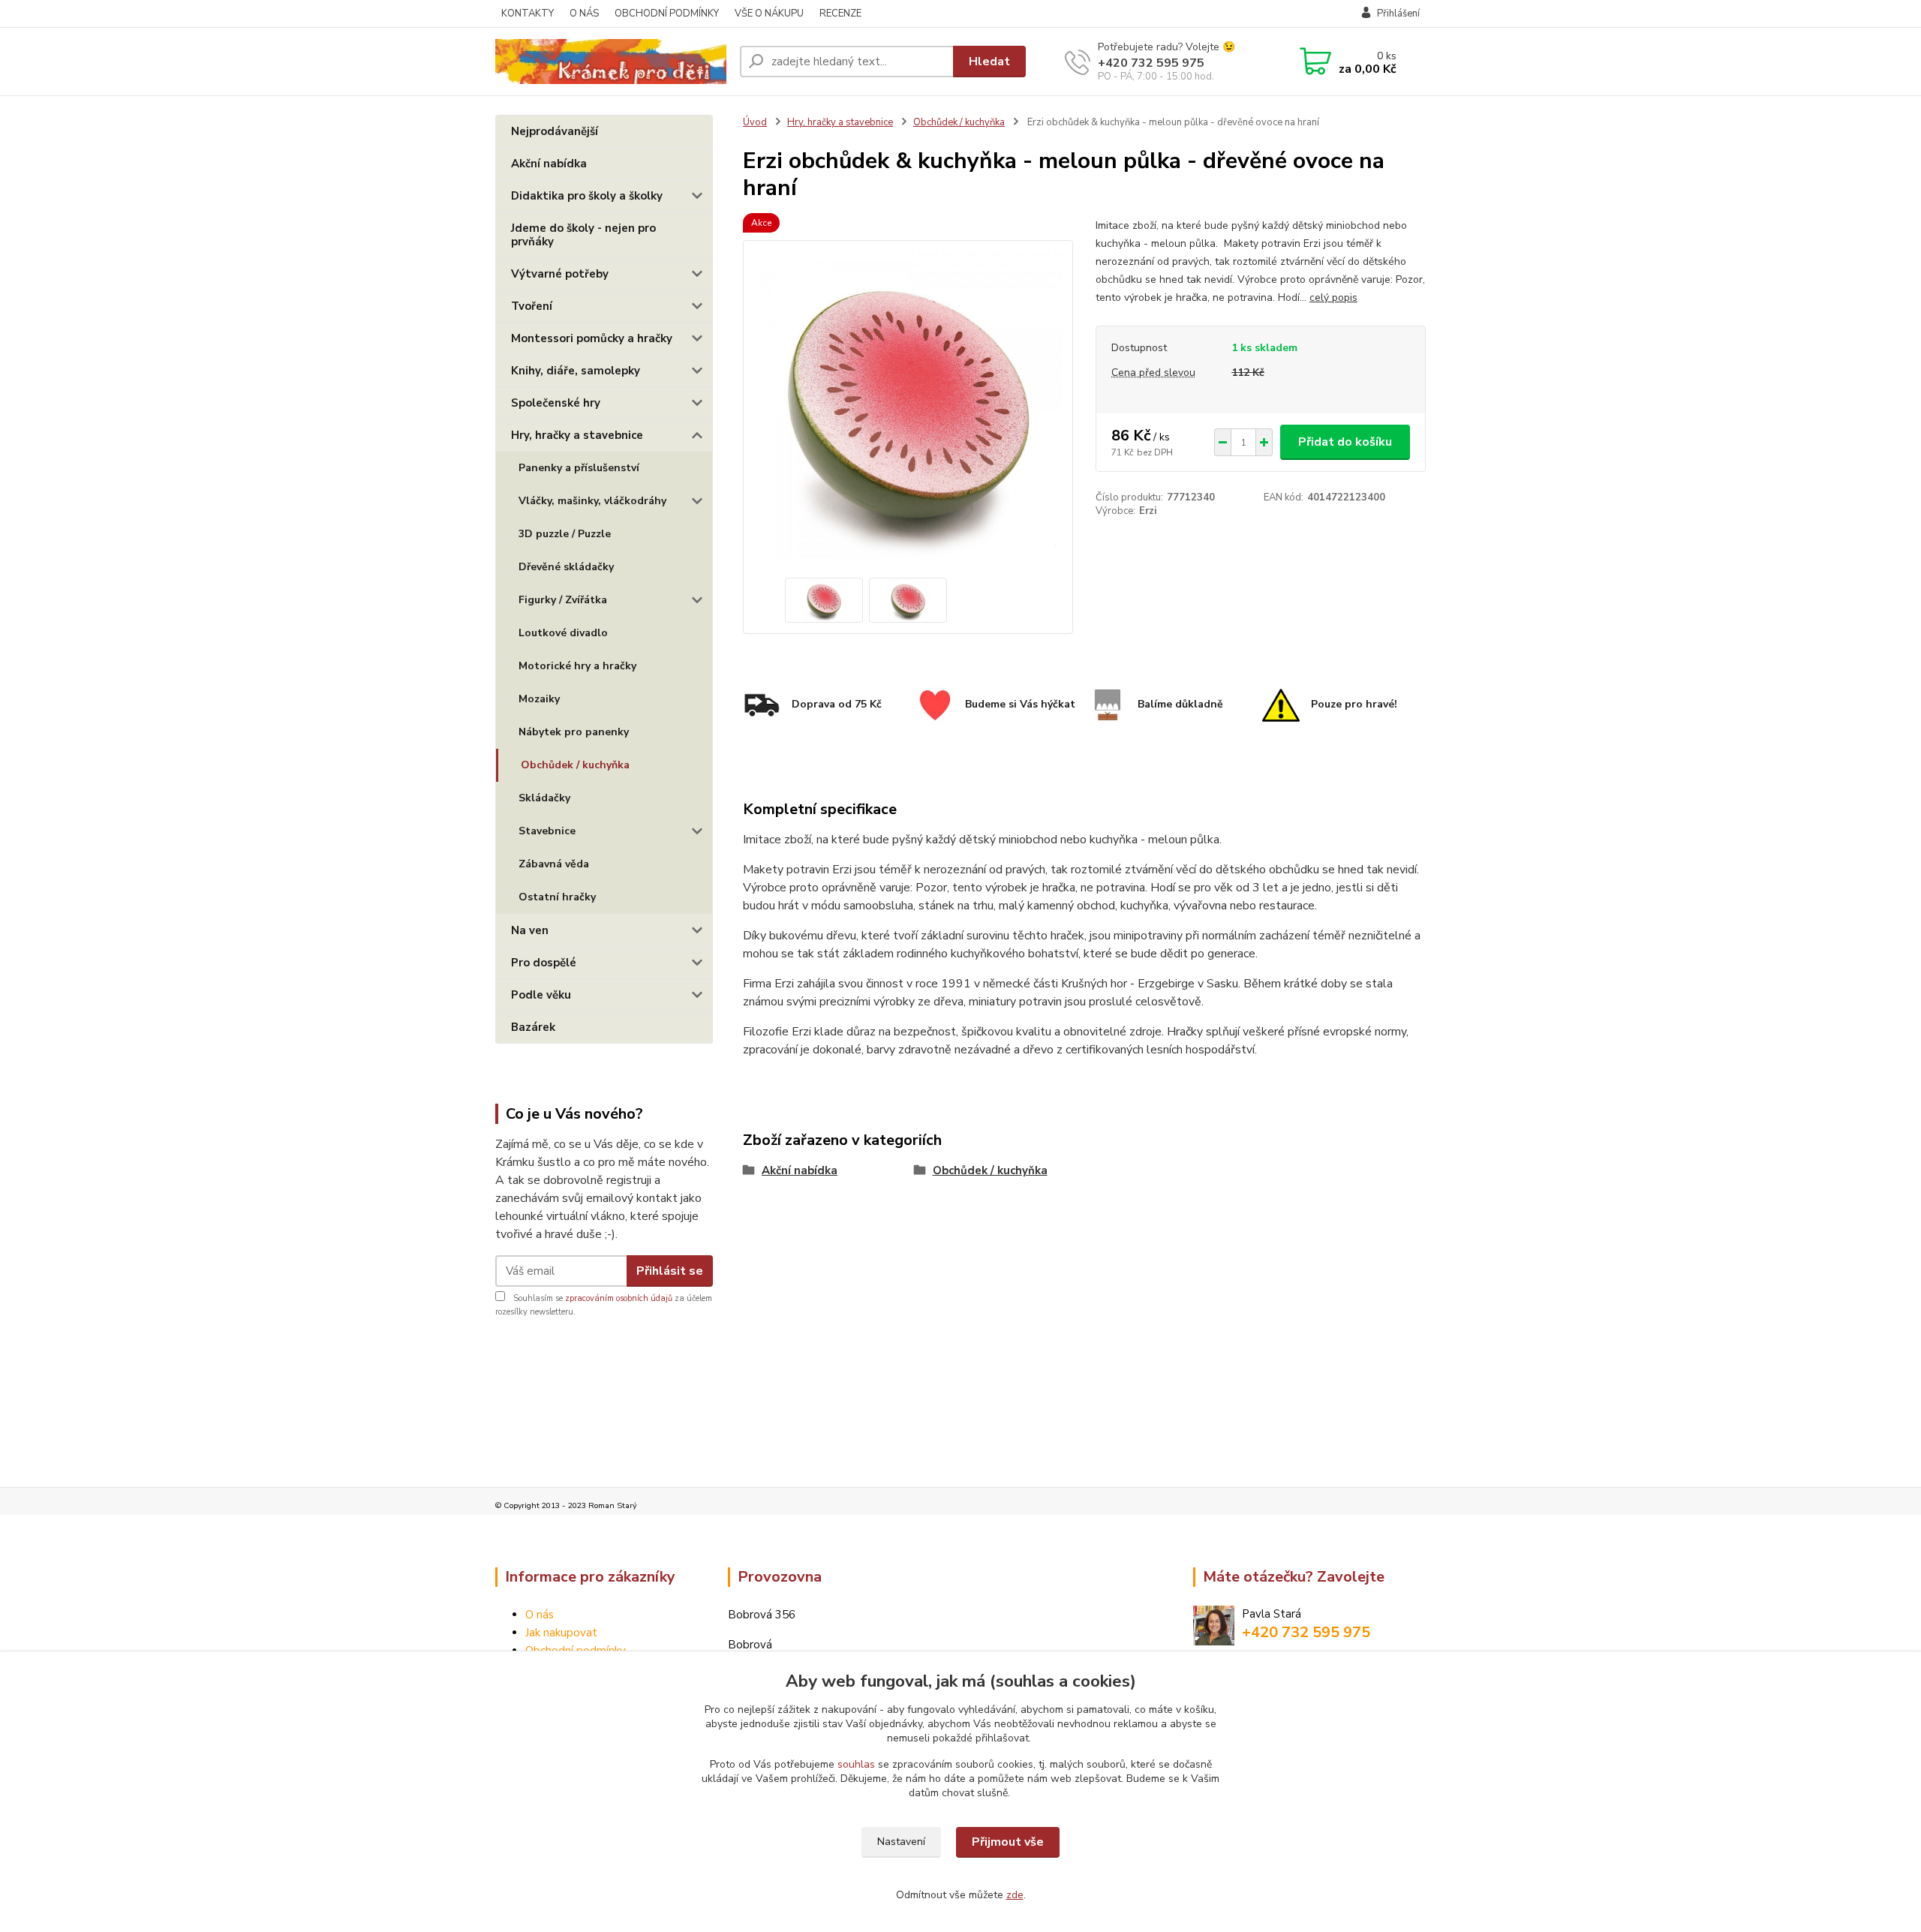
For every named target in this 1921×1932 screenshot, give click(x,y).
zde (1015, 1895)
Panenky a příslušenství (579, 468)
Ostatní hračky (557, 897)
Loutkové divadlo (563, 633)
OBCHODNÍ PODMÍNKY (667, 14)
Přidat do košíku (1345, 442)
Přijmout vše (1008, 1842)
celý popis (1333, 297)
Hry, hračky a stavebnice (577, 435)
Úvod (755, 122)
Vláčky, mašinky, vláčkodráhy (592, 501)
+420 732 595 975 (1151, 63)
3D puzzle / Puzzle (565, 534)
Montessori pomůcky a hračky (592, 338)
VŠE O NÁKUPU (769, 14)
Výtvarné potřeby (560, 274)
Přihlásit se (670, 1271)
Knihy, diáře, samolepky (576, 371)
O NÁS (584, 14)
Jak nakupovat (561, 1633)
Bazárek (533, 1027)
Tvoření (532, 306)
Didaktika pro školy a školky (587, 196)
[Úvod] (612, 62)
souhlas (856, 1764)
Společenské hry (556, 403)
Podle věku (541, 995)
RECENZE (840, 14)
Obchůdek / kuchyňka (575, 765)
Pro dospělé (544, 963)
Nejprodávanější (555, 131)
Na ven (530, 930)
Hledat (989, 62)
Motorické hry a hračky (577, 666)
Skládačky (544, 798)
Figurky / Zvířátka (563, 600)
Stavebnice (547, 831)
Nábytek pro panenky (574, 732)
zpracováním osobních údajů (619, 1298)
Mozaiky (539, 699)
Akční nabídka (549, 164)
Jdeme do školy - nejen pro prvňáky (583, 235)
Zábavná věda (554, 864)
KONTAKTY (528, 14)
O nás (540, 1615)
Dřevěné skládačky (566, 567)
